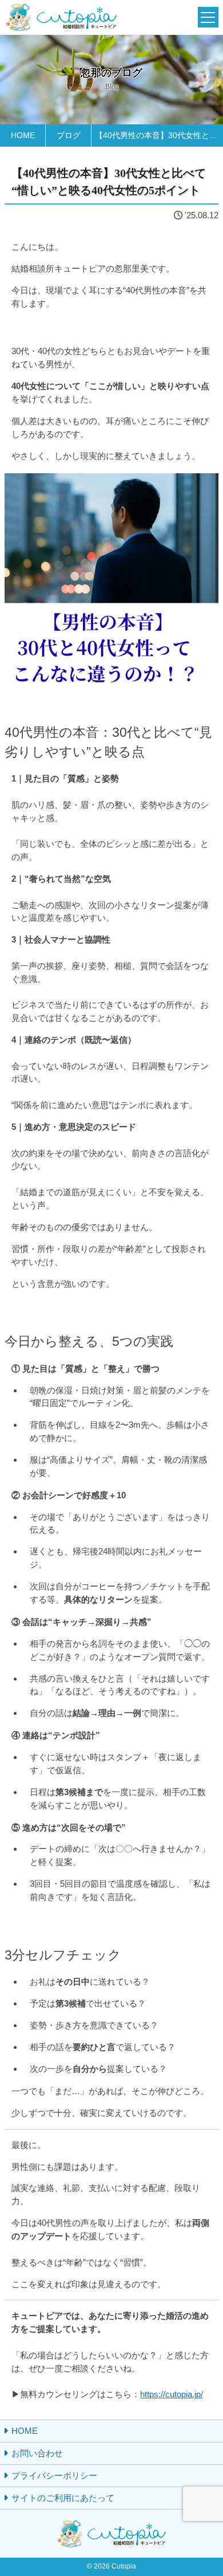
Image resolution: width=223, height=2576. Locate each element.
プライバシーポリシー (54, 2475)
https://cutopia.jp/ (172, 2394)
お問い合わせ (37, 2453)
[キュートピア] (61, 17)
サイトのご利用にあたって (63, 2498)
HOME (25, 2431)
